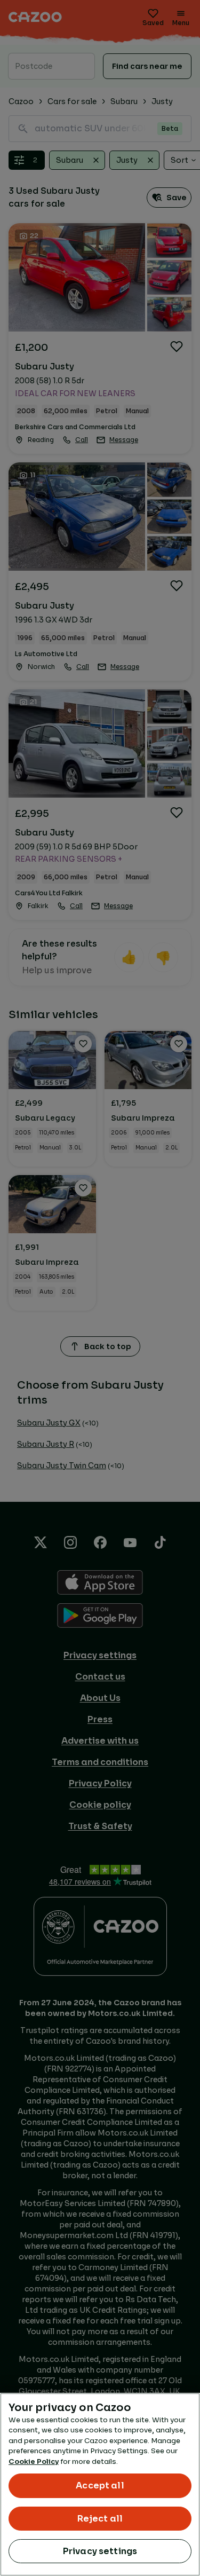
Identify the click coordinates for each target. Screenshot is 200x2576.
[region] (100, 2484)
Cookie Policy (34, 2461)
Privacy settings (100, 2551)
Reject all (100, 2519)
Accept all (100, 2486)
